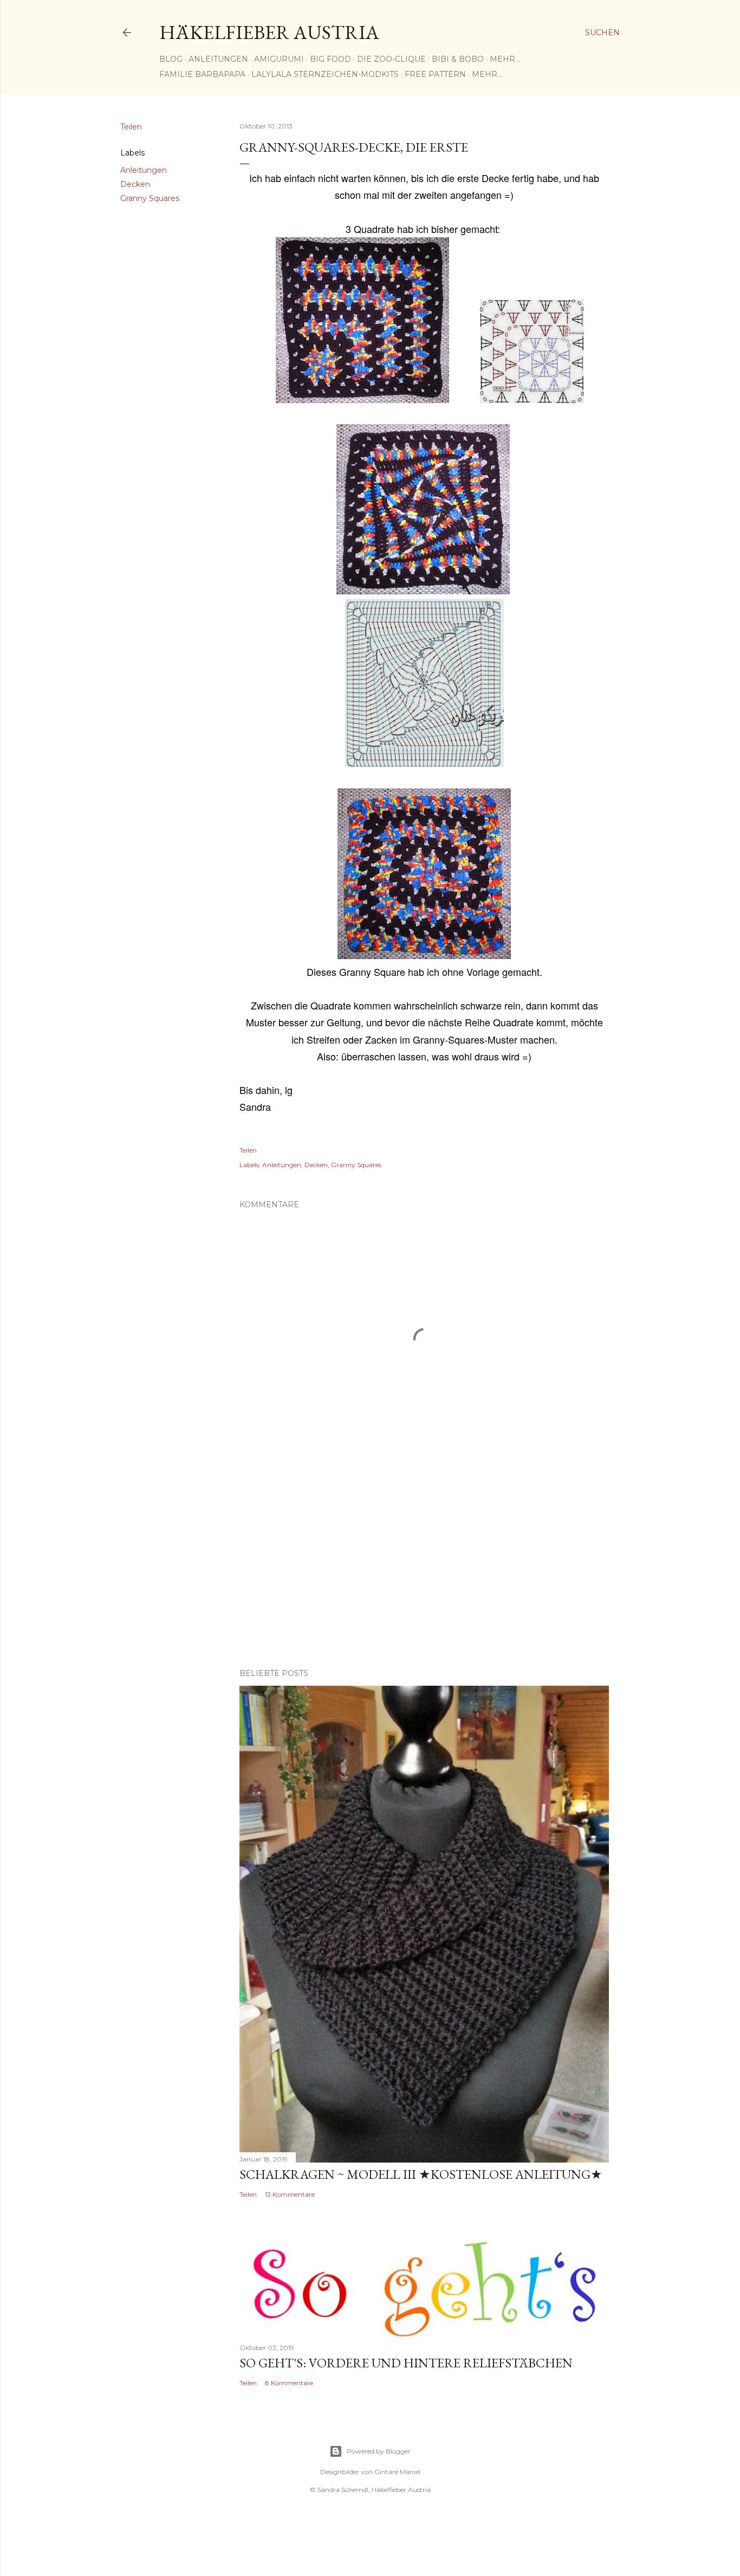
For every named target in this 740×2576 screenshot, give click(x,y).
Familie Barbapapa (202, 74)
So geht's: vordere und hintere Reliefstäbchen (406, 2363)
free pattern (435, 74)
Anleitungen (218, 59)
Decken (135, 184)
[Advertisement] (424, 1565)
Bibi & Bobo (458, 59)
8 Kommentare (289, 2383)
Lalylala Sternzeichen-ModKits (325, 74)
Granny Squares (150, 198)
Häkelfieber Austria (269, 32)
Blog (171, 59)
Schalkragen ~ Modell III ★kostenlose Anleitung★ (421, 2174)
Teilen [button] (131, 127)
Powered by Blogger (379, 2451)
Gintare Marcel (397, 2472)
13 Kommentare (290, 2194)
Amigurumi (279, 59)
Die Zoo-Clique (391, 59)
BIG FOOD (330, 59)
